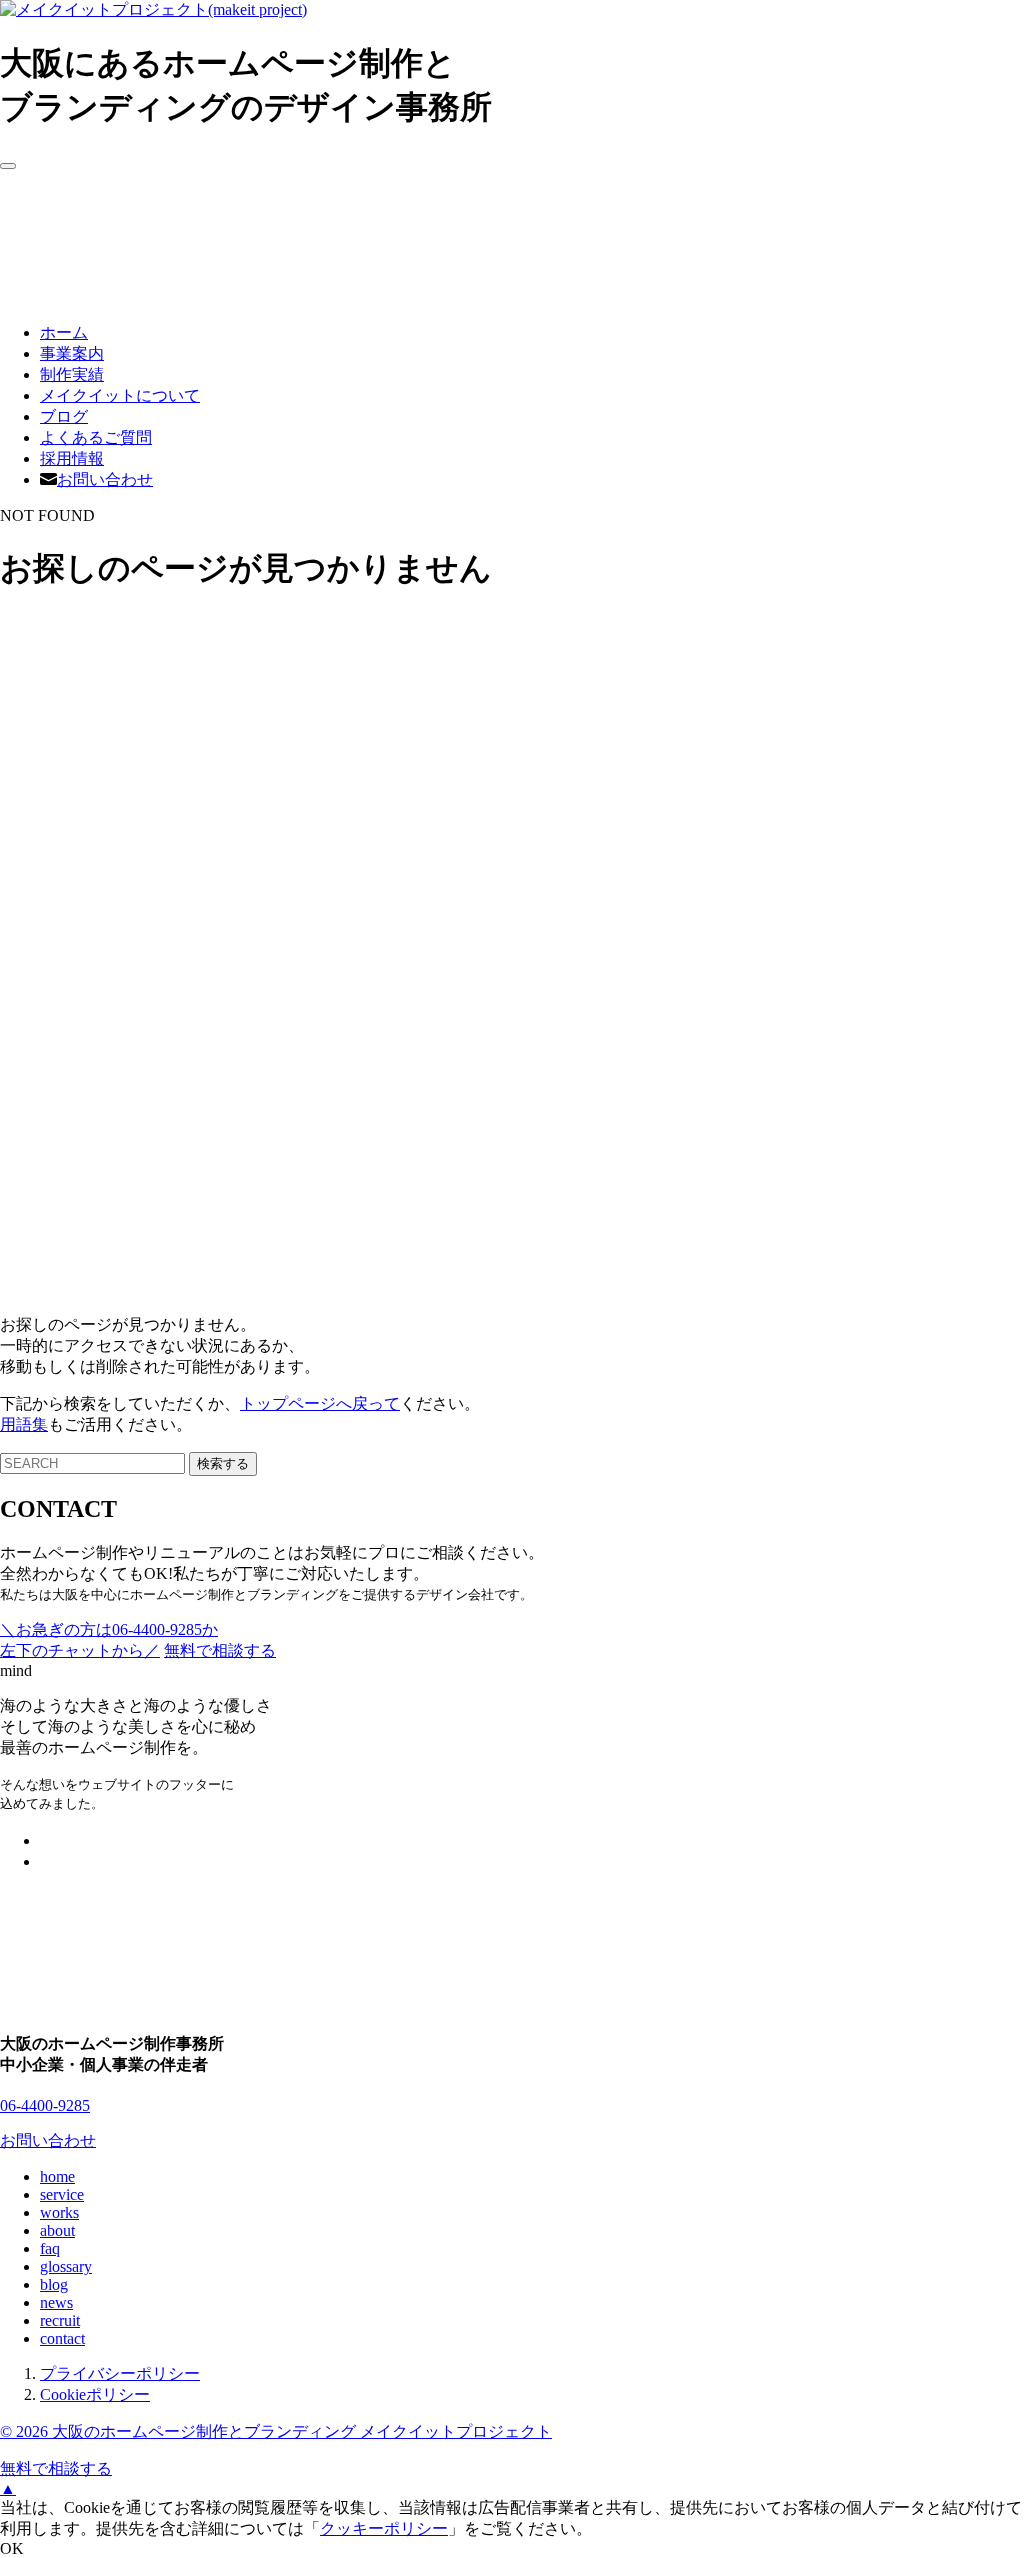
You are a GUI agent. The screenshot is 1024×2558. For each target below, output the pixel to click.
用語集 (24, 1424)
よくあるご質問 (96, 437)
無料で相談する (56, 2468)
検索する (223, 1463)
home (57, 2176)
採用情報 (72, 458)
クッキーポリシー (384, 2528)
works (59, 2212)
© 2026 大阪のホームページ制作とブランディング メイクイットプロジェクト (276, 2431)
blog (54, 2284)
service (62, 2194)
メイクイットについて (120, 395)
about (57, 2230)
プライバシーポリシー (120, 2373)
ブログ (64, 416)
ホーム (64, 332)
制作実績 (72, 374)
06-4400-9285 (45, 2105)
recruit (60, 2320)
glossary (66, 2266)
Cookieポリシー (95, 2394)
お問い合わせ (105, 479)
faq (50, 2248)
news (56, 2302)
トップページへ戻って (320, 1403)
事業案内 (72, 353)
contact (62, 2338)
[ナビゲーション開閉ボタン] (8, 166)
